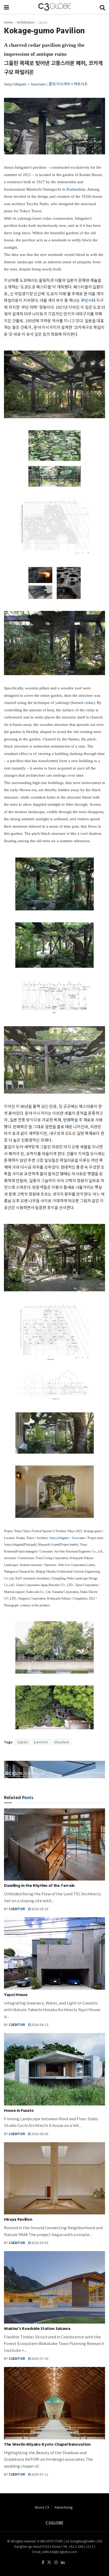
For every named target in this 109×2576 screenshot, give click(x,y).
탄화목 (69, 1120)
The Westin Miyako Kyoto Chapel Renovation (47, 2445)
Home (8, 22)
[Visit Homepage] (54, 7)
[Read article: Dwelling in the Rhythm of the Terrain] (54, 1844)
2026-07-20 (40, 2358)
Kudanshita (76, 189)
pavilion (41, 1742)
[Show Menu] (6, 7)
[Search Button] (102, 7)
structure (62, 1742)
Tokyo (25, 211)
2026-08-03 (40, 2243)
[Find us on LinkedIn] (63, 2562)
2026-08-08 (40, 2134)
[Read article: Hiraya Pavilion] (54, 2178)
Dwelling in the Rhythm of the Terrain (39, 1886)
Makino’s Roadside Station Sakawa (37, 2329)
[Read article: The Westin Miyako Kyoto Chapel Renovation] (54, 2403)
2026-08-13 (40, 2024)
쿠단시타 (88, 300)
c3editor (17, 1909)
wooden (32, 688)
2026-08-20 (40, 1909)
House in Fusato (19, 2111)
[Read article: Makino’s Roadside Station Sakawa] (54, 2287)
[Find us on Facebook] (43, 2562)
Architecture (25, 22)
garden (17, 833)
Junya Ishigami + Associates (25, 84)
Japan (43, 22)
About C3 (42, 2507)
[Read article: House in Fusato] (54, 2069)
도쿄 (23, 280)
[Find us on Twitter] (49, 2562)
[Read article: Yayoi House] (54, 1953)
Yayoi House (16, 1995)
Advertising (64, 2507)
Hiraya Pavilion (18, 2220)
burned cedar (83, 703)
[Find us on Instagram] (56, 2562)
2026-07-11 (40, 2474)
